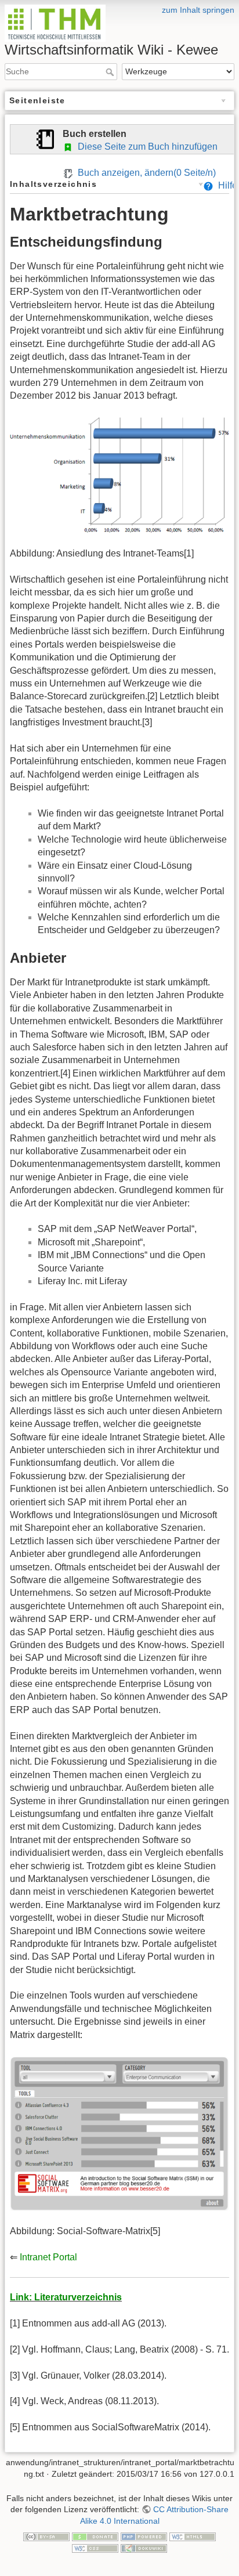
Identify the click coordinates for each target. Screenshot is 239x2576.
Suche (111, 72)
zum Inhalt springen (198, 10)
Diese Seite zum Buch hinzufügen (145, 147)
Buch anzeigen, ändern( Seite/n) (144, 173)
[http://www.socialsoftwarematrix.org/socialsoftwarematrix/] (119, 2132)
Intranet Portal (48, 2257)
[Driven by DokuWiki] (144, 2548)
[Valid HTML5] (193, 2536)
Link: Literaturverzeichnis (66, 2297)
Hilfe (225, 185)
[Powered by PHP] (144, 2536)
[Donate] (95, 2536)
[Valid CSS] (95, 2548)
